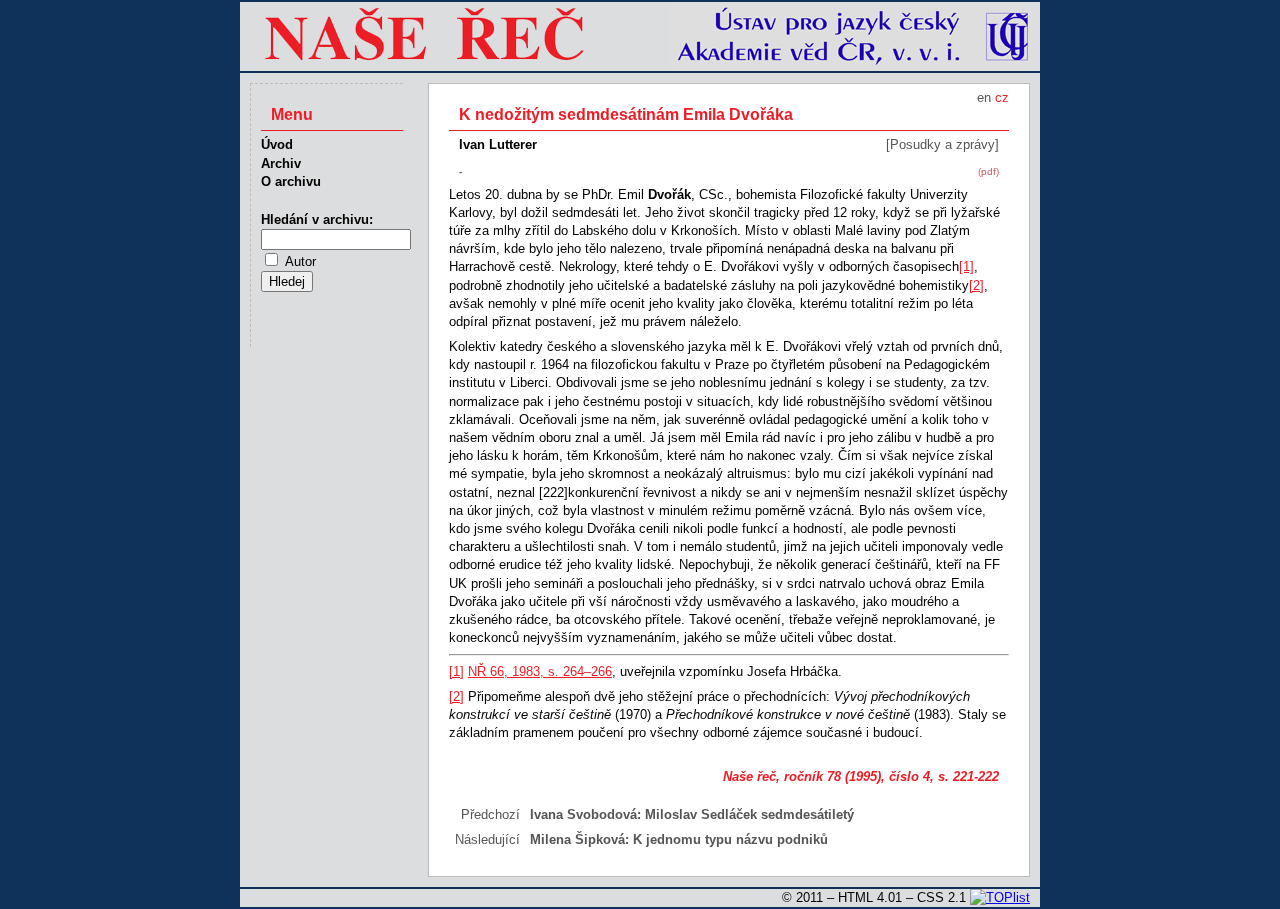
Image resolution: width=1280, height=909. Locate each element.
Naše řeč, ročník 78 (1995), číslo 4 (826, 776)
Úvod (277, 144)
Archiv (281, 163)
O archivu (291, 181)
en (984, 97)
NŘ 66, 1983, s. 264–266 (540, 671)
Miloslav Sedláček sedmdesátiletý (749, 814)
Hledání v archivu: (317, 219)
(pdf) (988, 171)
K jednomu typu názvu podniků (730, 839)
